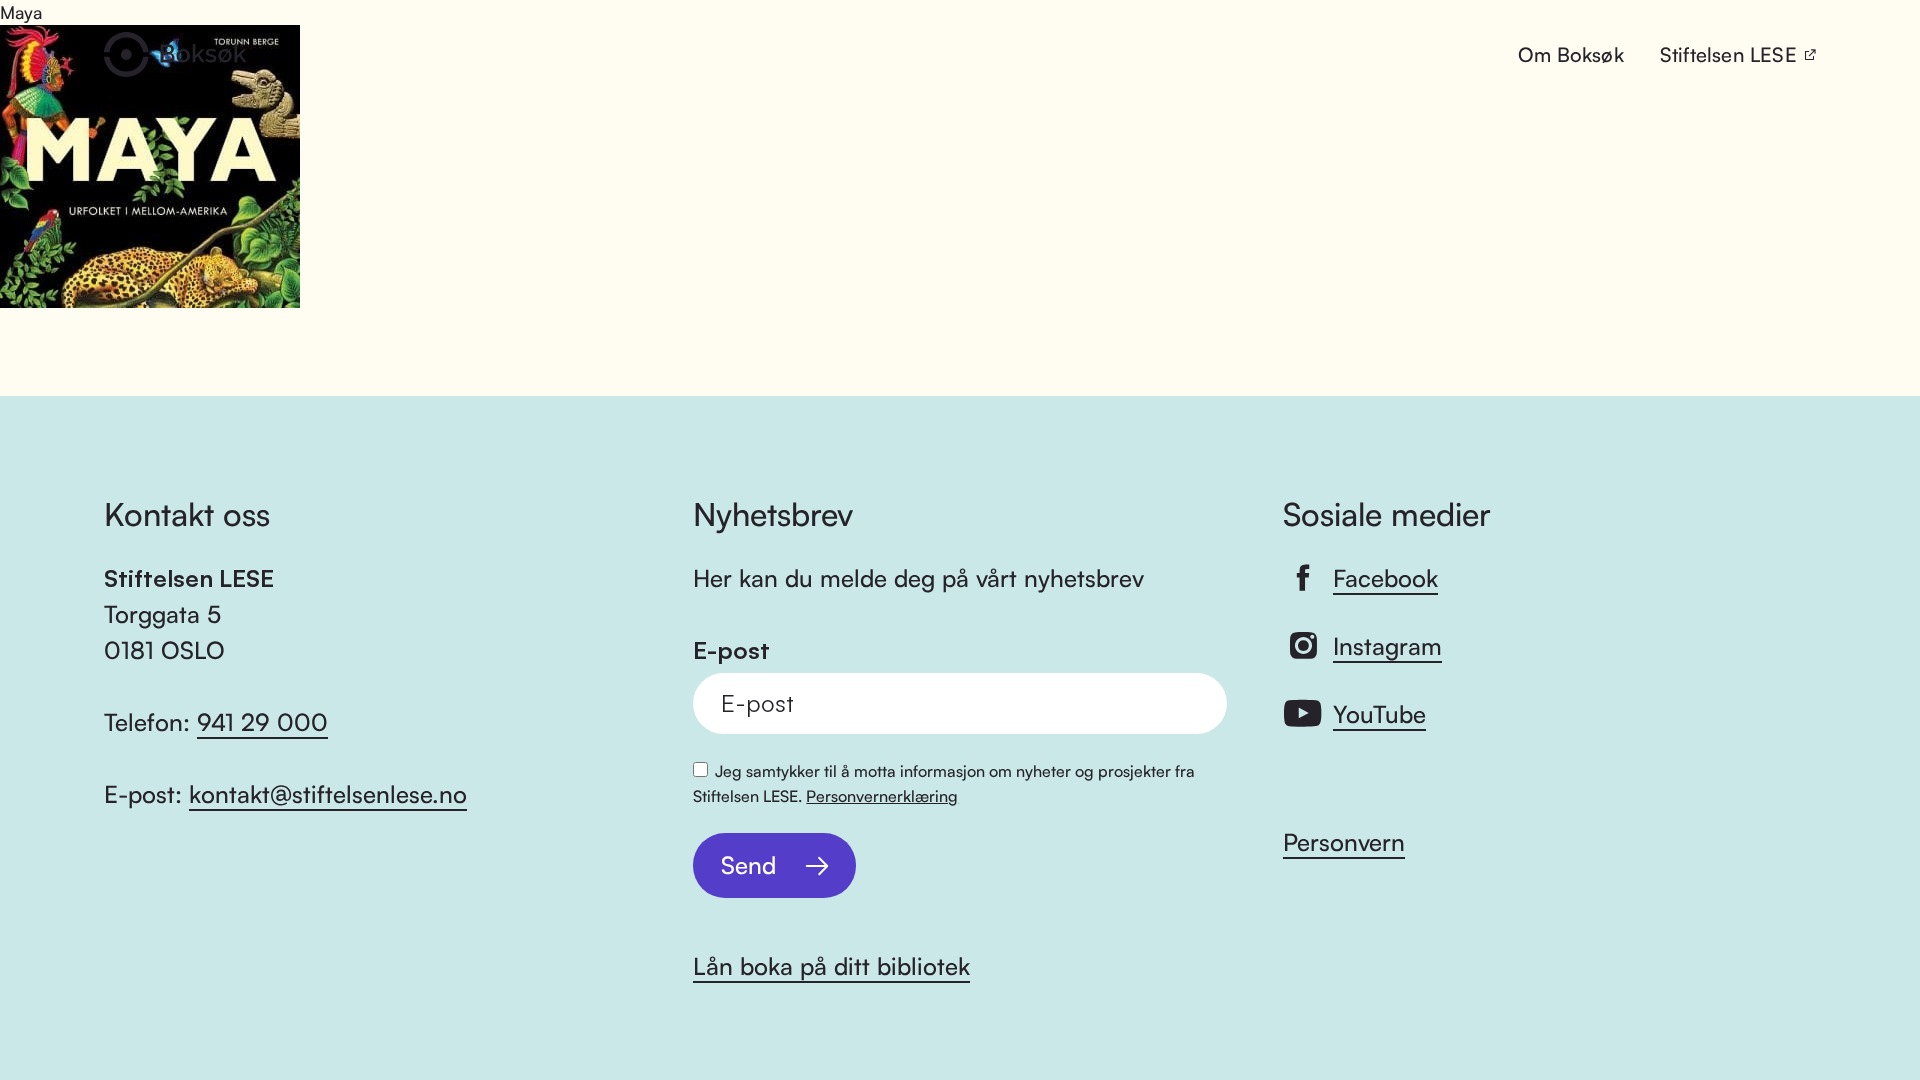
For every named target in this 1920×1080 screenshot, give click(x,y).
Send (748, 865)
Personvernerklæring (882, 796)
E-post (731, 650)
